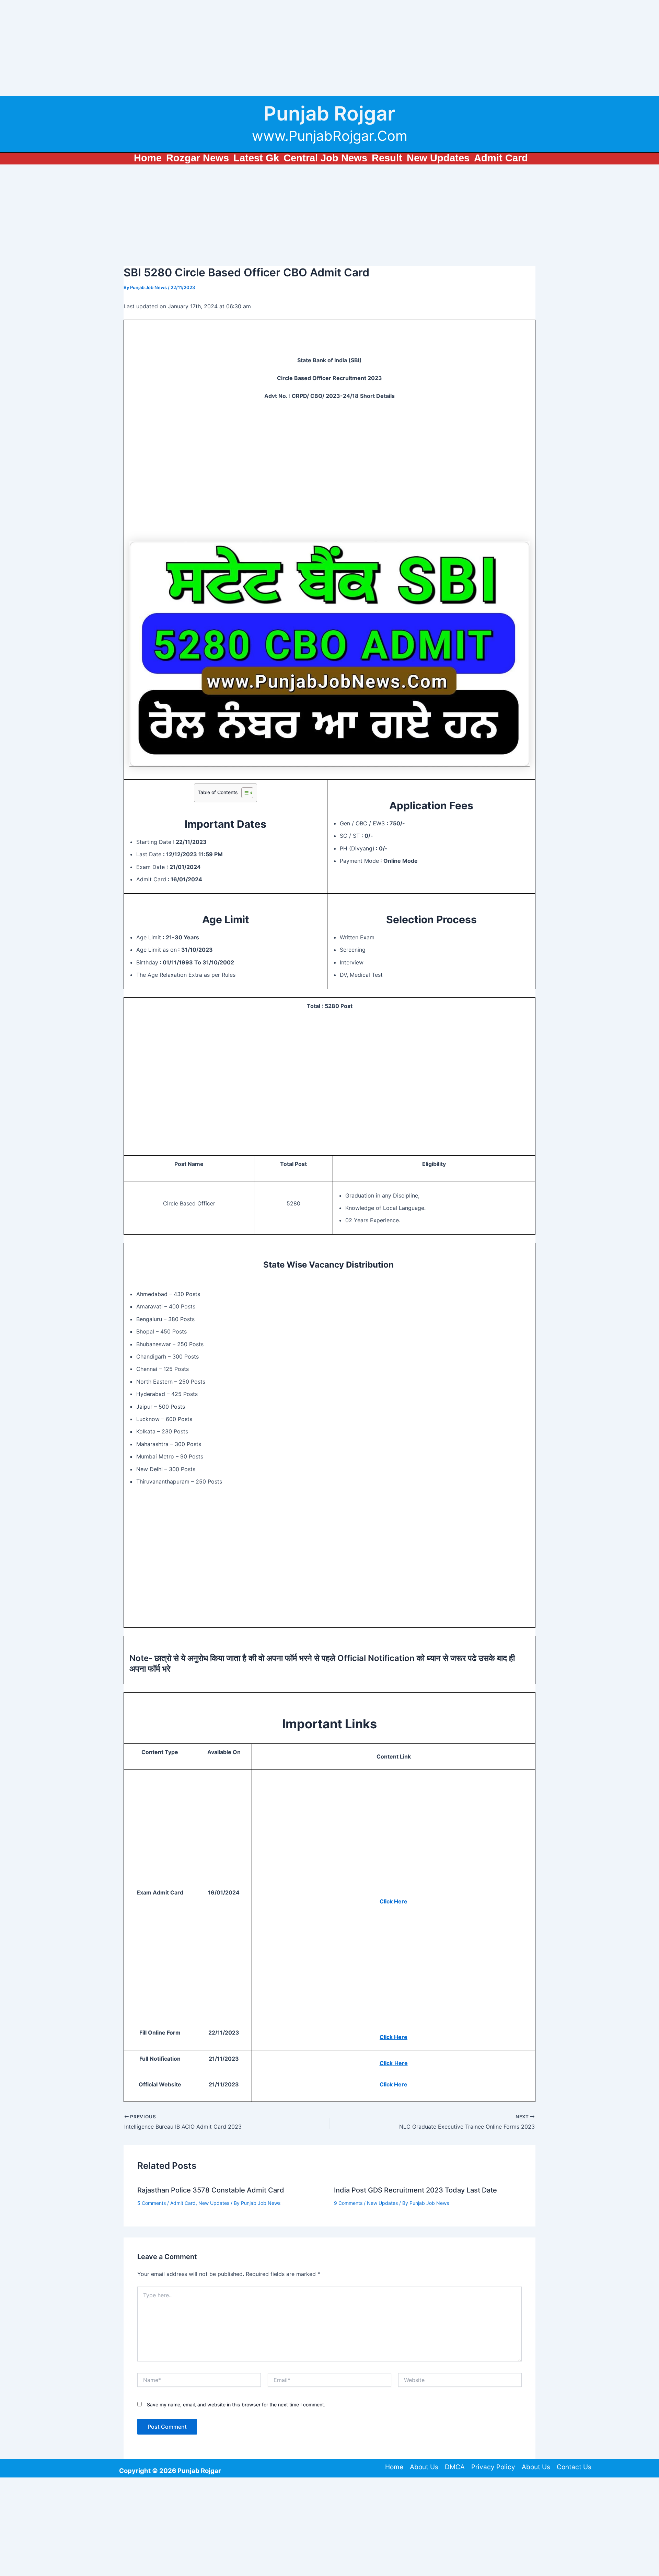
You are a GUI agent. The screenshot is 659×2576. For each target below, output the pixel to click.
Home (394, 2467)
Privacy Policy (493, 2467)
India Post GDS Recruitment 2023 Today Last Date (415, 2190)
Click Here (394, 1901)
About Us (424, 2467)
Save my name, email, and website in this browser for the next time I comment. (236, 2405)
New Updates (214, 2203)
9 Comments (348, 2203)
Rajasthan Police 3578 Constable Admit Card (211, 2190)
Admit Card (183, 2203)
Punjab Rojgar (329, 113)
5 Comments (152, 2203)
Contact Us (574, 2467)
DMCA (455, 2467)
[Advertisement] (206, 48)
